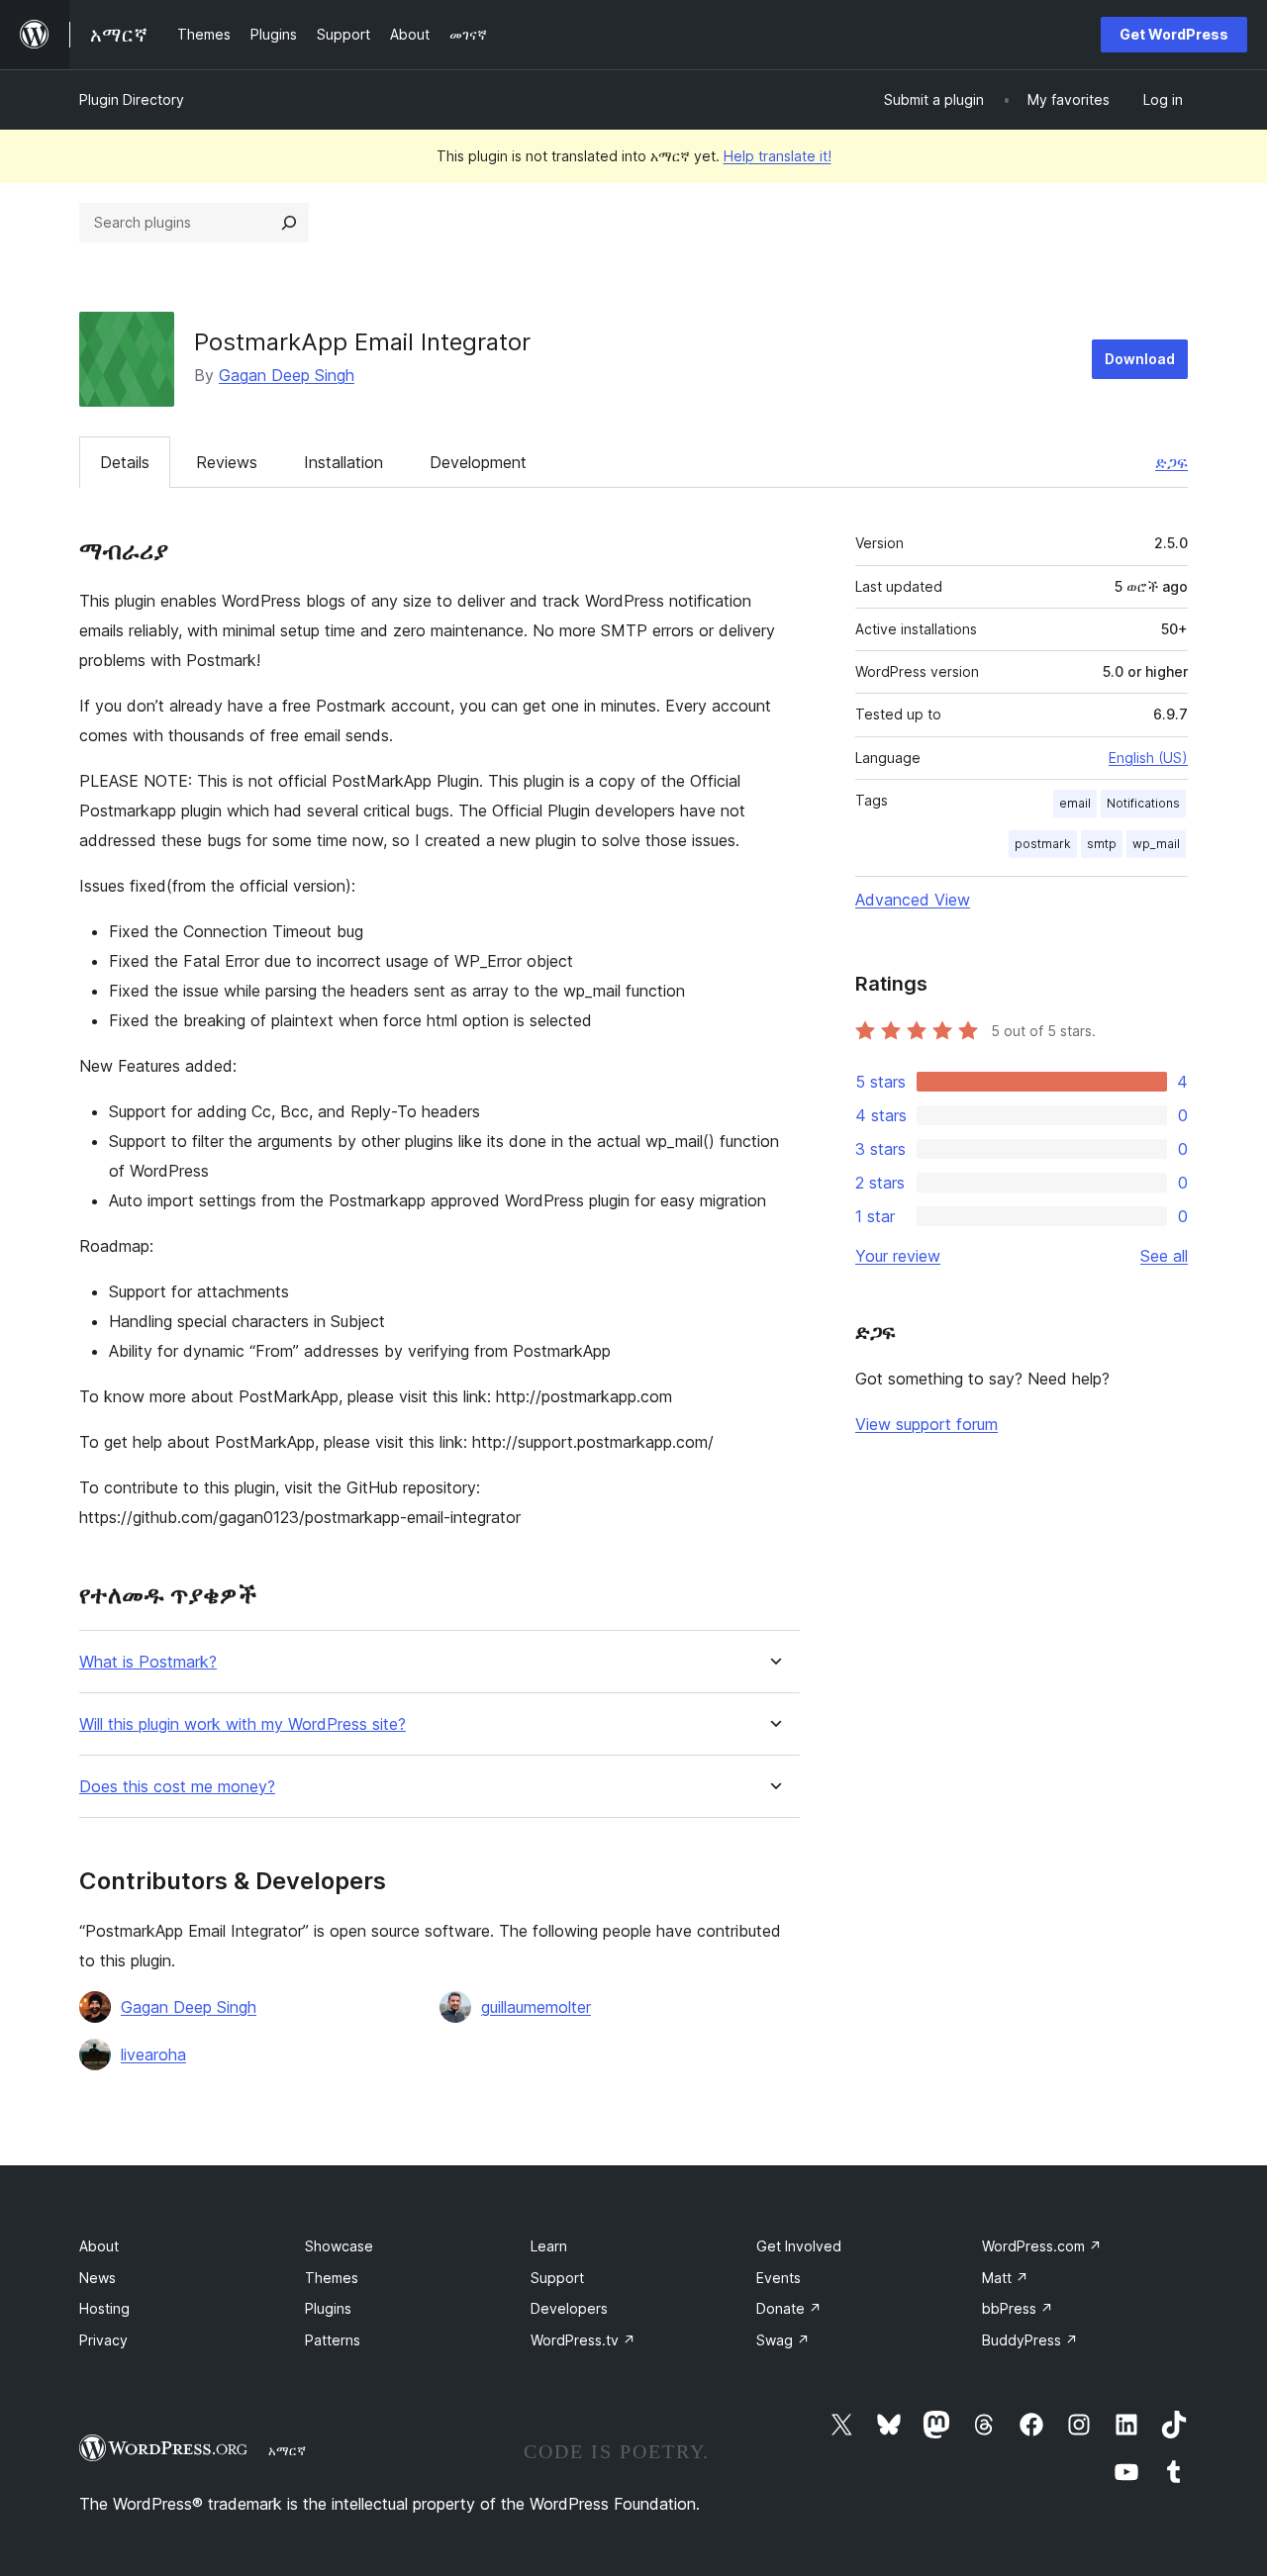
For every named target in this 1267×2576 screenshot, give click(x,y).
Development (478, 462)
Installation (343, 462)
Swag (783, 2340)
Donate (789, 2308)
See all (1164, 1256)
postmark (1043, 844)
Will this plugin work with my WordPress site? (243, 1724)
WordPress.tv (583, 2340)
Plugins (328, 2308)
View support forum (926, 1424)
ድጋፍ (1171, 462)
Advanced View (913, 900)
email (1075, 803)
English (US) (1148, 758)
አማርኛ (287, 2450)
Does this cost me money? (177, 1787)
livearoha (153, 2054)
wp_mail (1156, 844)
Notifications (1143, 803)
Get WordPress (1174, 34)
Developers (569, 2308)
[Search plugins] (289, 223)
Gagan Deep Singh (287, 375)
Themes (332, 2278)
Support (557, 2278)
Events (779, 2278)
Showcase (339, 2246)
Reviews (227, 462)
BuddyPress (1030, 2340)
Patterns (333, 2340)
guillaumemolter (536, 2007)
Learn (549, 2246)
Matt (1005, 2278)
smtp (1102, 844)
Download (1140, 359)
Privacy (103, 2340)
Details (125, 462)
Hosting (104, 2308)
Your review (898, 1256)
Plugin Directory (132, 99)
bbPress (1018, 2308)
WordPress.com (1042, 2246)
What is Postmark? (148, 1662)
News (97, 2278)
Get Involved (799, 2246)
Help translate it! (778, 156)
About (99, 2246)
